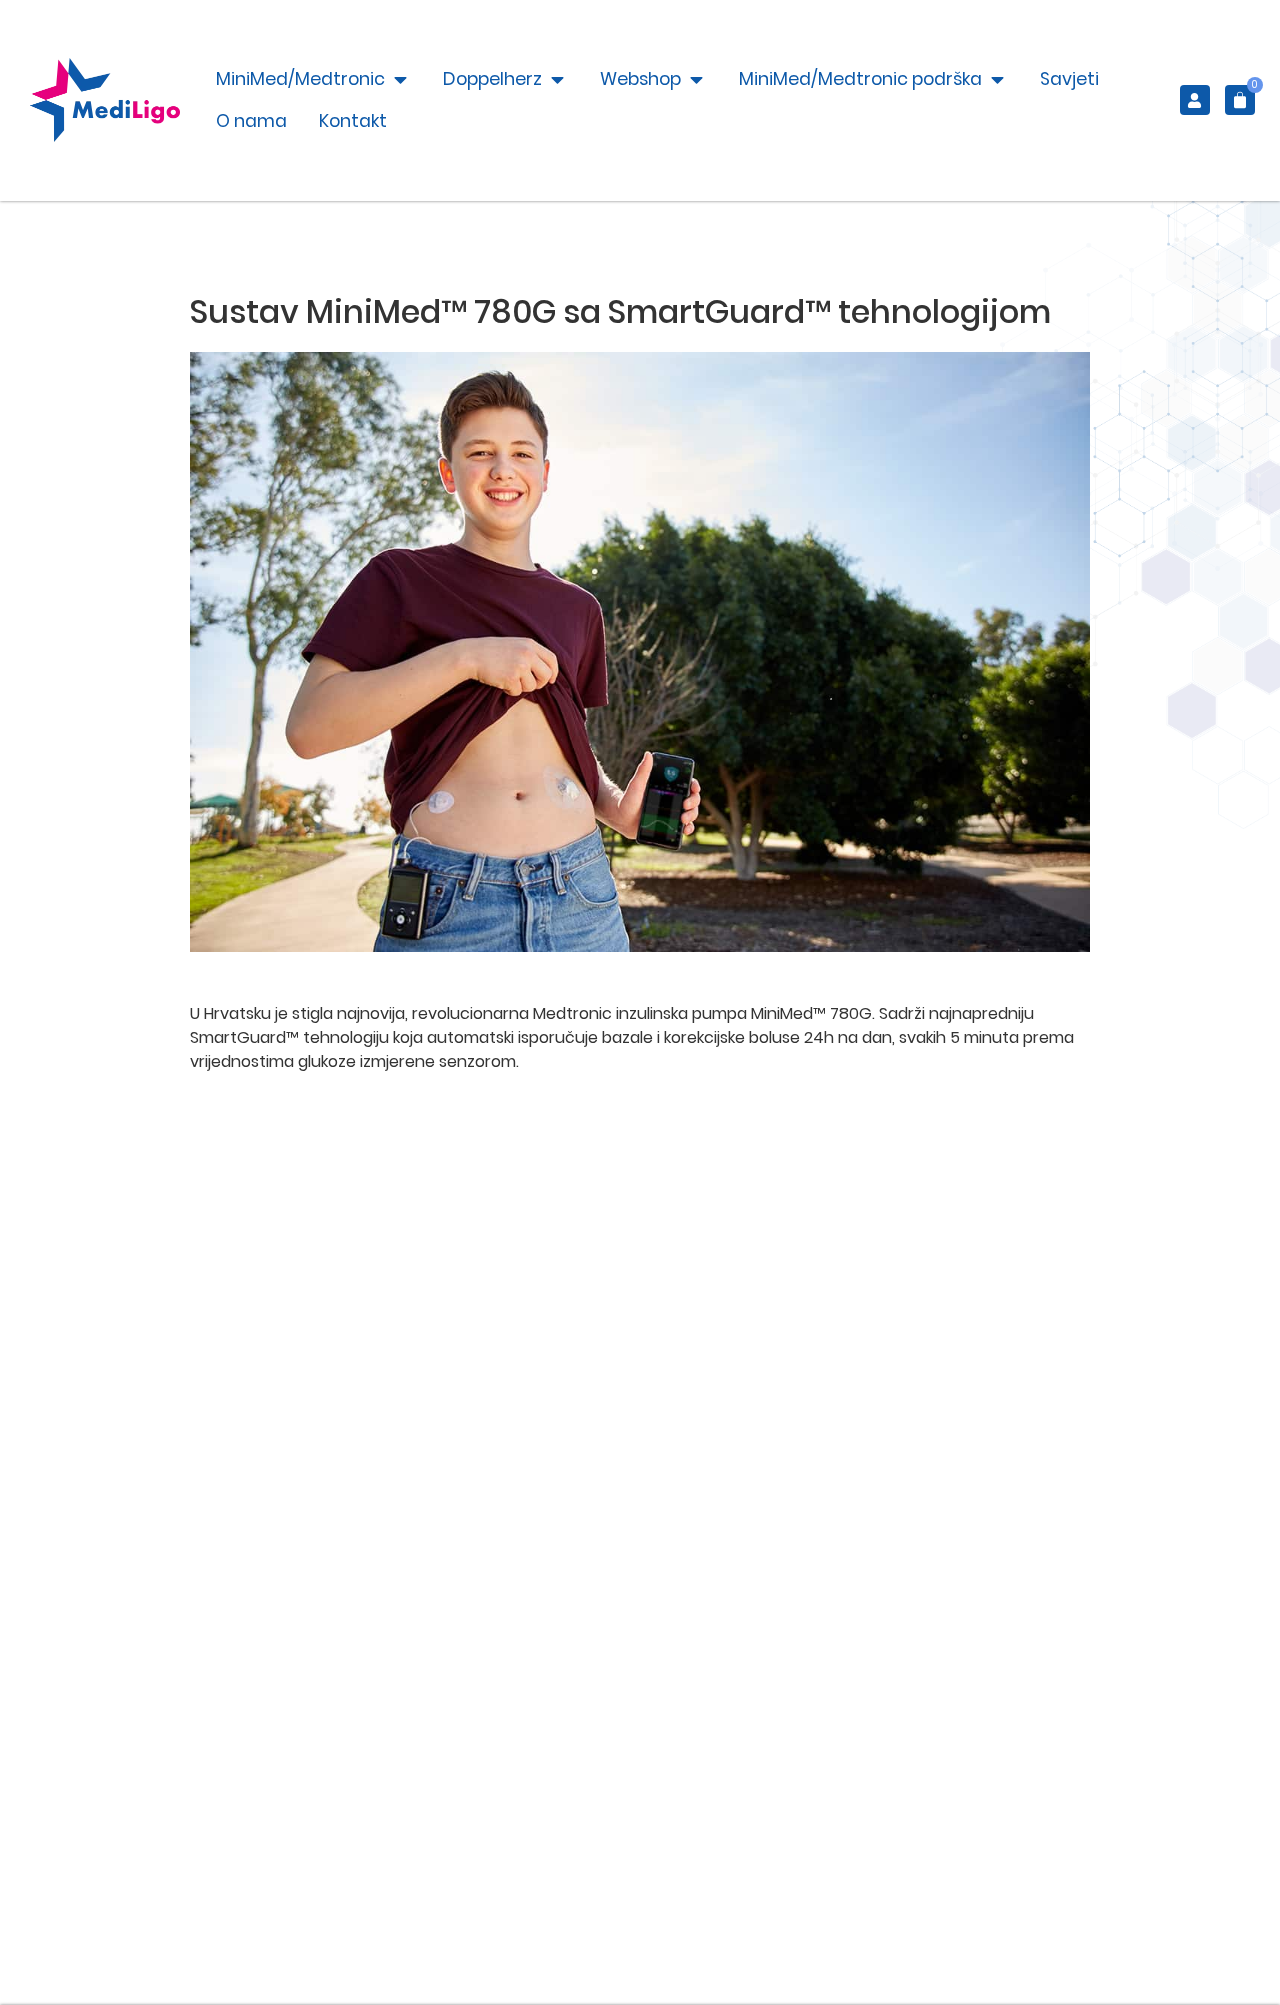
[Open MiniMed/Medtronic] (400, 79)
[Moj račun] (1195, 100)
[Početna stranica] (105, 100)
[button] (1237, 100)
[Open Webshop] (696, 79)
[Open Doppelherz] (557, 79)
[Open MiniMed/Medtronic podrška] (997, 79)
